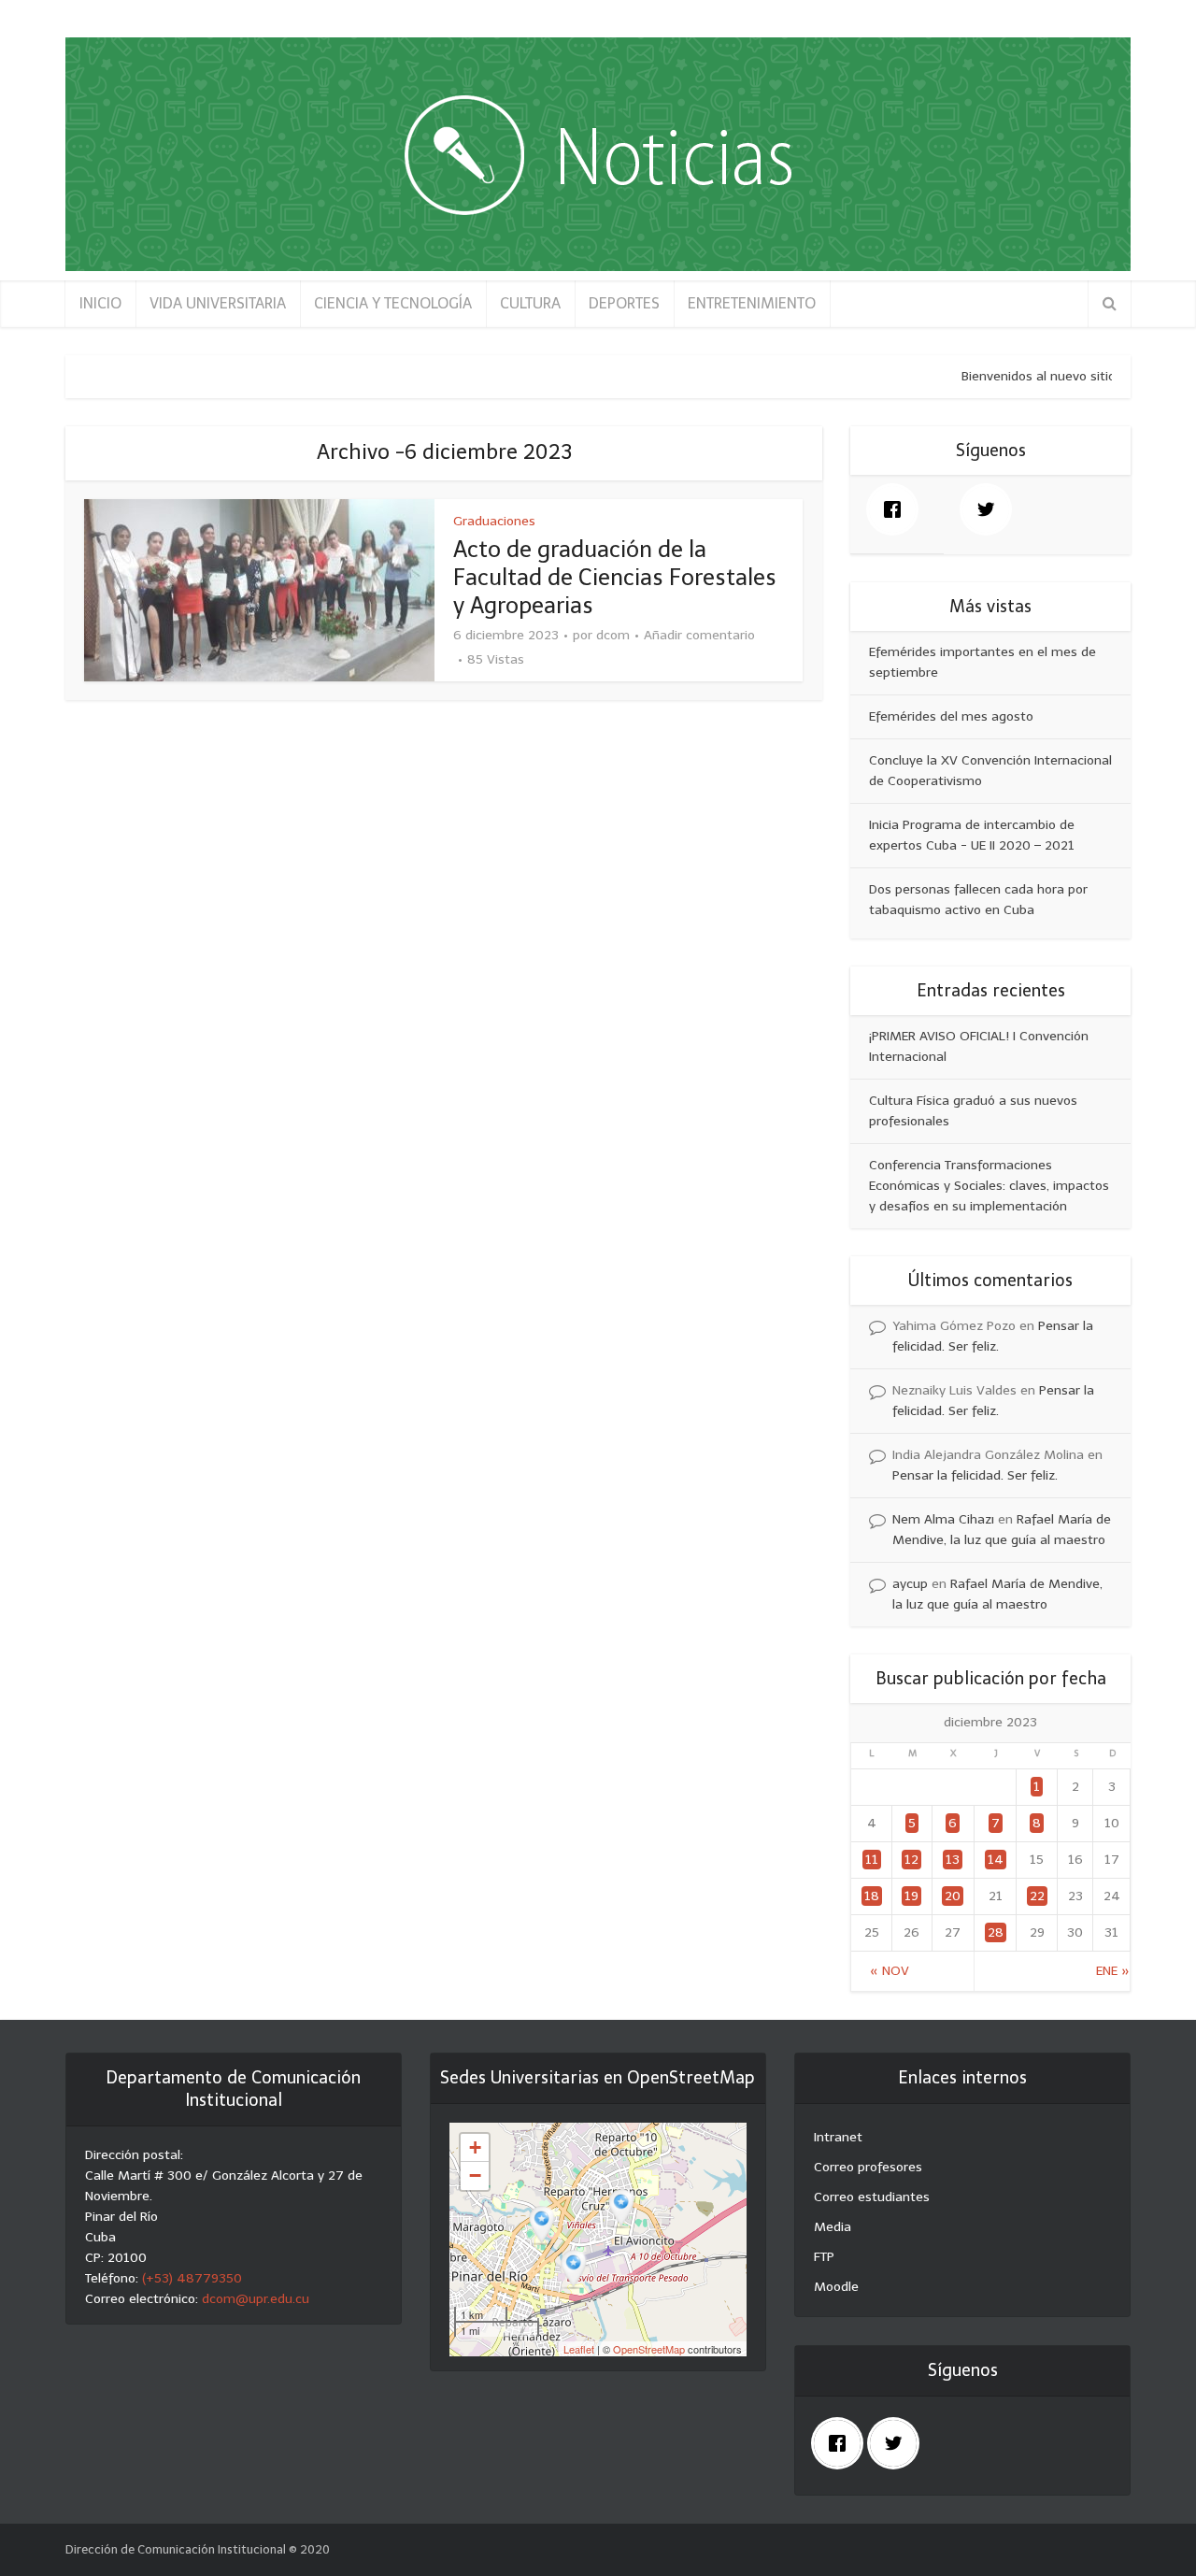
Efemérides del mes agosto (951, 716)
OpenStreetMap (649, 2349)
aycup (910, 1584)
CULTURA (530, 303)
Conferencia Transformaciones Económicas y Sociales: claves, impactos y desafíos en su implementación (989, 1186)
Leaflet (579, 2349)
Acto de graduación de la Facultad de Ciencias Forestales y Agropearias (615, 577)
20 (953, 1896)
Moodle (836, 2287)
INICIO (100, 303)
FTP (824, 2257)
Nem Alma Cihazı (943, 1519)
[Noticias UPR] (598, 154)
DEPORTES (624, 303)
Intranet (838, 2137)
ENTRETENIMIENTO (752, 303)
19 (911, 1896)
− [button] (475, 2175)
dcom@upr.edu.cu (256, 2299)
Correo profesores (868, 2167)
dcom (613, 635)
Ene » (1113, 1971)
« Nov (890, 1971)
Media (833, 2227)
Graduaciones (494, 521)
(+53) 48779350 (192, 2278)
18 (872, 1896)
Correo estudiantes (872, 2197)
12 (911, 1860)
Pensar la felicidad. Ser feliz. (975, 1475)
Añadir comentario (699, 635)
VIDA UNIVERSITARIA (218, 303)
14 (996, 1860)
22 (1037, 1896)
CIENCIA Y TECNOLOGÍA (393, 303)
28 (996, 1932)
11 (872, 1860)
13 (953, 1860)
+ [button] (475, 2147)
